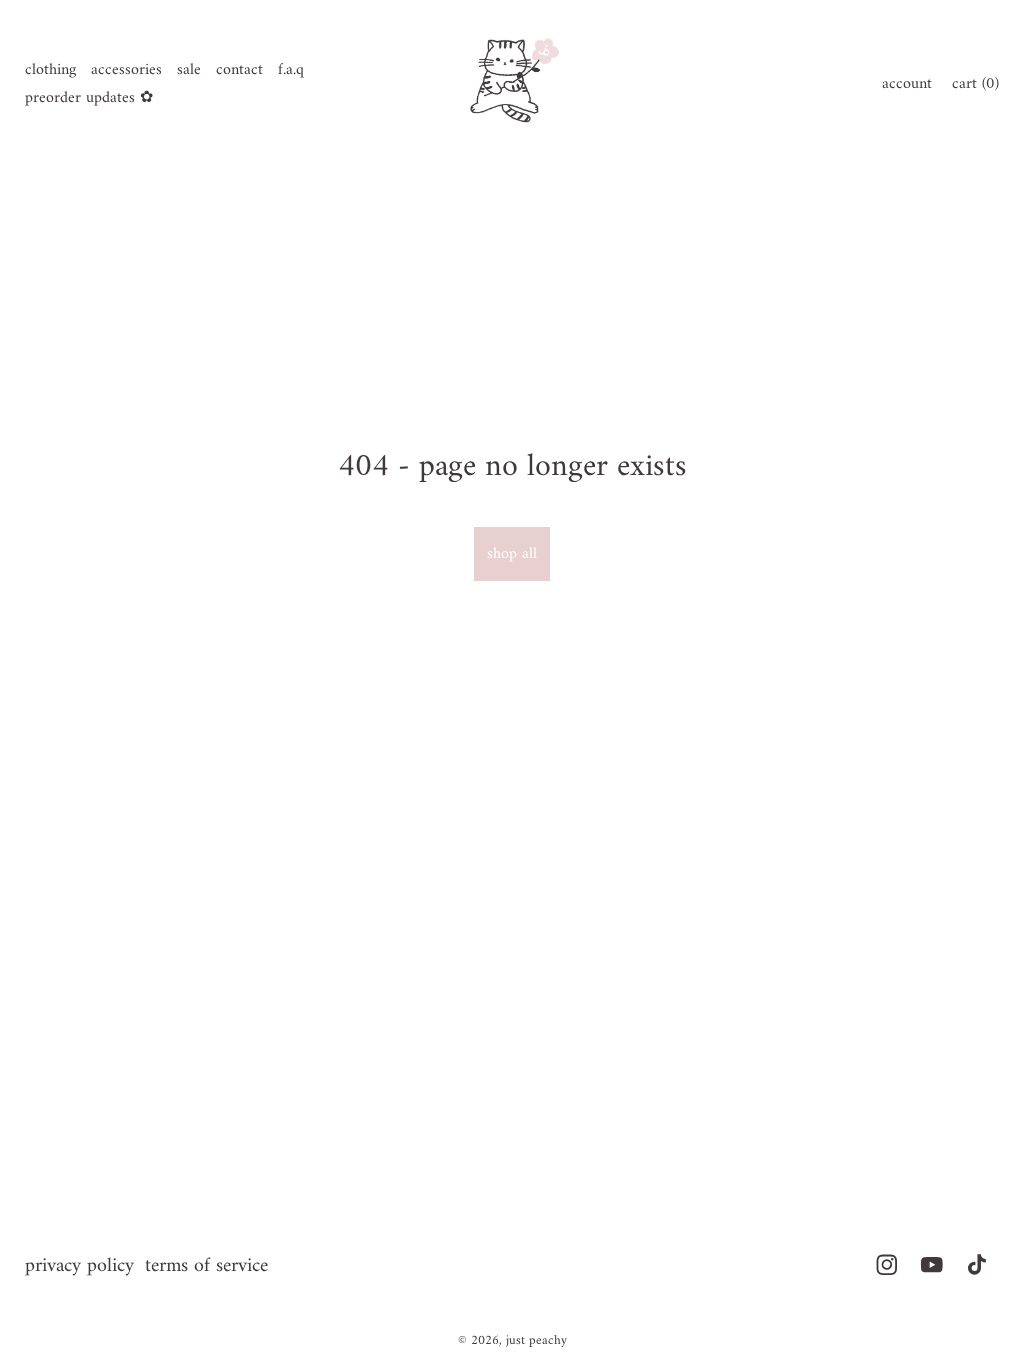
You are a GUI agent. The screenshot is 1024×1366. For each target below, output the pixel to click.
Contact (239, 70)
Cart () (975, 84)
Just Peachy (536, 1340)
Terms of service (206, 1266)
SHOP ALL (512, 554)
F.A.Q (291, 70)
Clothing (50, 70)
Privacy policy (79, 1266)
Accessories (126, 70)
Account (907, 84)
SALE (189, 70)
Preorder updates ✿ (89, 98)
